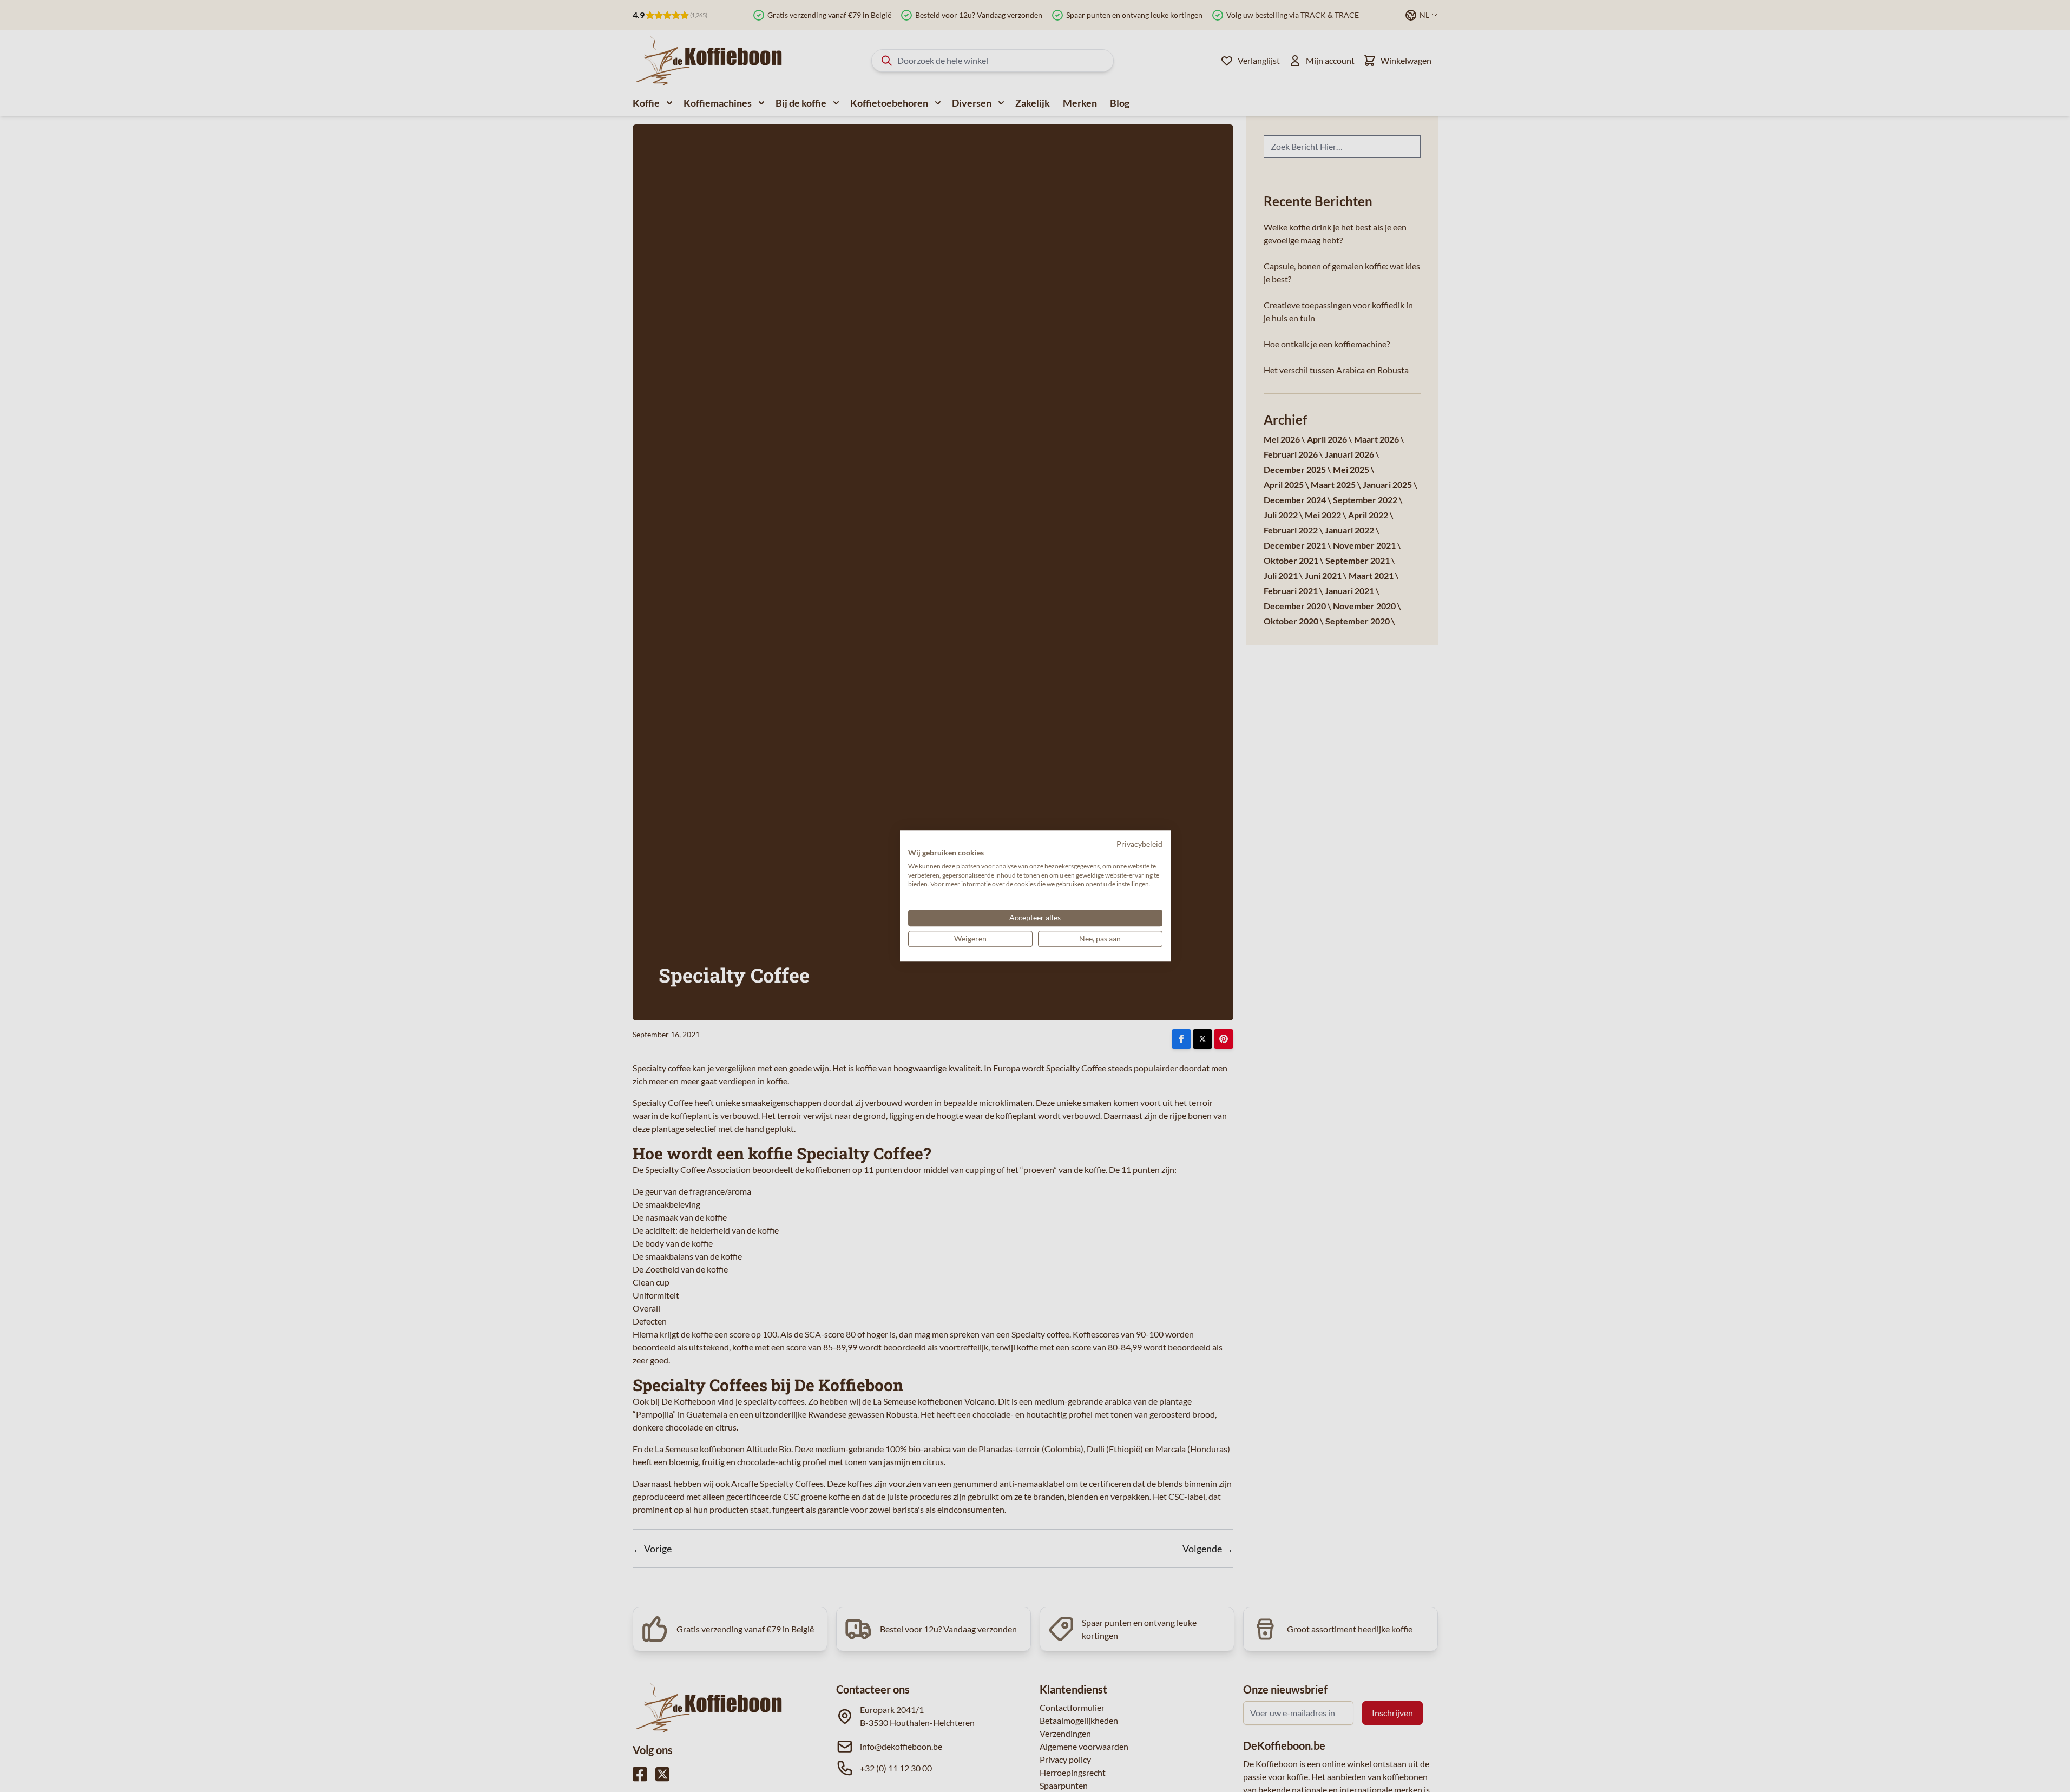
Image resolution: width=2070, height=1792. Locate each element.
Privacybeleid (1139, 844)
